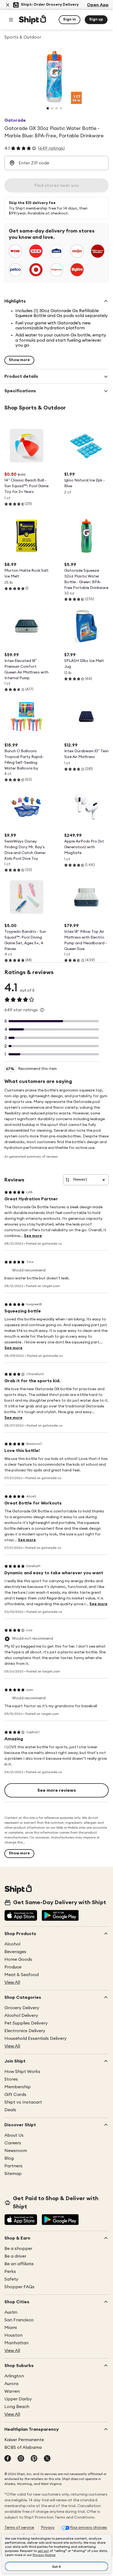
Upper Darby (18, 2399)
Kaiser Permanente (24, 2440)
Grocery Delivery (22, 2008)
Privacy (48, 2528)
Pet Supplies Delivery (26, 2023)
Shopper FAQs (19, 2287)
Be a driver (15, 2256)
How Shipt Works (22, 2072)
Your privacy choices (88, 2528)
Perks (10, 2272)
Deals (10, 2110)
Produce (13, 1967)
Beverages (15, 1952)
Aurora (11, 2384)
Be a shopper (18, 2249)
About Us (14, 2135)
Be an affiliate (19, 2264)
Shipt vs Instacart (23, 2102)
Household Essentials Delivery (36, 2038)
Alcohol (12, 1944)
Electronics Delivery (25, 2031)
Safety (11, 2279)
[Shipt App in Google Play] (60, 1916)
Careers (13, 2143)
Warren (12, 2391)
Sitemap (13, 2174)
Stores (11, 2079)
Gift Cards (15, 2095)
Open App (98, 5)
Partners (13, 2166)
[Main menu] (11, 20)
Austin (11, 2312)
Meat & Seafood (22, 1975)
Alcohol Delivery (21, 2016)
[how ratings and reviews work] (42, 1010)
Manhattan (16, 2343)
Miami (11, 2328)
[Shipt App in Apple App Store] (21, 1916)
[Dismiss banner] (8, 5)
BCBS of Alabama (23, 2447)
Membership (18, 2087)
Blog (9, 2158)
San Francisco (19, 2320)
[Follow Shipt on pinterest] (34, 2459)
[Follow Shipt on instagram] (21, 2459)
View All (12, 1982)
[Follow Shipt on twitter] (47, 2459)
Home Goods (18, 1959)
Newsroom (16, 2151)
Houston (13, 2335)
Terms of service (19, 2528)
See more (33, 1236)
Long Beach (17, 2407)
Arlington (14, 2376)
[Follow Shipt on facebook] (8, 2459)
